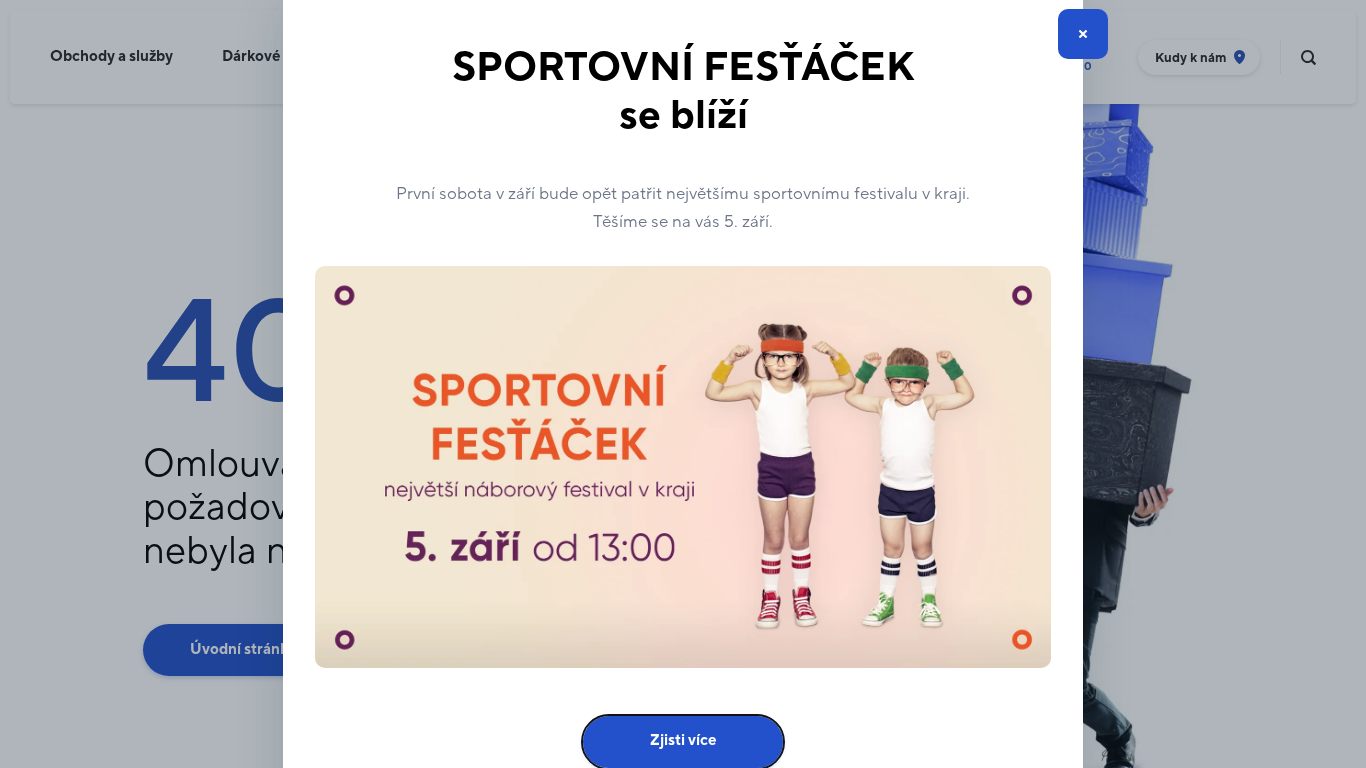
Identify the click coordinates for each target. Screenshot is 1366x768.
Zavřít (1083, 34)
